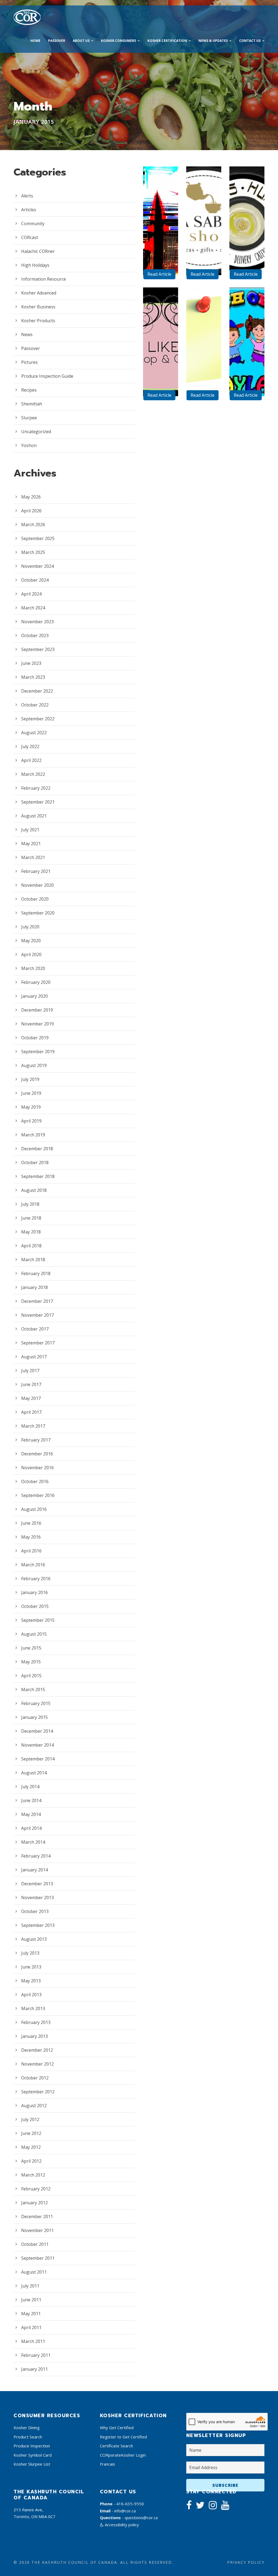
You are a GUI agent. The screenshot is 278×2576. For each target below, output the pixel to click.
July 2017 (30, 1371)
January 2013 (34, 2036)
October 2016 (35, 1481)
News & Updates (213, 41)
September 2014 (38, 1759)
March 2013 (33, 2008)
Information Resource (44, 279)
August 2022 (34, 733)
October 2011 (35, 2244)
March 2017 (33, 1426)
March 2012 (33, 2175)
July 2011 (30, 2286)
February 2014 (36, 1856)
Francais (108, 2464)
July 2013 (30, 1953)
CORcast (30, 237)
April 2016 (31, 1551)
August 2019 (34, 1065)
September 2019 (38, 1052)
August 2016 (34, 1509)
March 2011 (33, 2341)
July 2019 (30, 1079)
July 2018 (30, 1204)
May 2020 (31, 941)
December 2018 (37, 1149)
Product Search (28, 2437)
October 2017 (35, 1329)
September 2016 (38, 1495)
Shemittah (32, 404)
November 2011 (37, 2230)
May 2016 (31, 1537)
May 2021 (31, 844)
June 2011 (31, 2300)
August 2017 (34, 1357)
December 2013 (37, 1884)
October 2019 (35, 1038)
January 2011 (34, 2369)
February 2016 (36, 1579)
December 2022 (37, 691)
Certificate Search (116, 2446)
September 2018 (38, 1176)
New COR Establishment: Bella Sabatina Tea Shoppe (206, 186)
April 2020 (31, 954)
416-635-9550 (130, 2504)
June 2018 (31, 1218)
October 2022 (35, 705)
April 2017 (31, 1412)
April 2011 (31, 2327)
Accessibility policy (121, 2525)
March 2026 (33, 525)
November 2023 (37, 622)
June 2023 (31, 663)
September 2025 (38, 538)
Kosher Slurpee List (32, 2464)
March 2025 (33, 552)
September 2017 (38, 1343)
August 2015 (34, 1634)
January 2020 (34, 996)
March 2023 (33, 677)
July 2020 (30, 927)
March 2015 (33, 1690)
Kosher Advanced (39, 293)
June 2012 (31, 2133)
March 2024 (33, 608)
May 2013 (31, 1981)
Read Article (159, 274)
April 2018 (31, 1246)
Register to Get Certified (123, 2437)
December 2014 (37, 1731)
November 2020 (37, 885)
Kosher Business (38, 307)
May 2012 (31, 2147)
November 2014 (37, 1745)
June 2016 (31, 1523)
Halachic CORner (38, 251)
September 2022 (38, 719)
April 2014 (31, 1828)
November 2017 (37, 1315)
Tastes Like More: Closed (163, 342)
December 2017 (37, 1301)
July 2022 (30, 746)
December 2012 (37, 2050)
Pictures (29, 362)
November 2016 (37, 1468)
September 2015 (38, 1620)
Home (35, 41)
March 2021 (33, 857)
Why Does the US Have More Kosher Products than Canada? (163, 175)
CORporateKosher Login (123, 2455)
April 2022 (31, 760)
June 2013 (31, 1967)
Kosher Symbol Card (33, 2455)
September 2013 (38, 1925)
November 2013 (37, 1898)
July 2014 (30, 1787)
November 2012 (37, 2064)
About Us (81, 41)
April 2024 (31, 594)
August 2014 (34, 1773)
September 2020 (38, 913)
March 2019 (33, 1135)
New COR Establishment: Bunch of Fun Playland (249, 310)
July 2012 (30, 2119)
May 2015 (31, 1662)
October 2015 (35, 1606)
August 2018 (34, 1190)
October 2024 (35, 580)
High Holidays (35, 265)
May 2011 (31, 2314)
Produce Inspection (32, 2446)
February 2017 (36, 1440)
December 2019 (37, 1010)
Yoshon (29, 445)
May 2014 (31, 1814)
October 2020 (35, 899)
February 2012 (36, 2189)
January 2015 (34, 1717)
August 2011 (34, 2272)
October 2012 (35, 2078)
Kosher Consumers (119, 41)
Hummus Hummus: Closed (249, 213)
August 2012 (34, 2106)
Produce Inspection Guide (47, 376)
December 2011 (37, 2217)
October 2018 (35, 1163)
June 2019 (31, 1093)
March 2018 (33, 1260)
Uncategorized (36, 432)
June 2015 (31, 1648)
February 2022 (36, 788)
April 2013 (31, 1995)
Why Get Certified (117, 2428)
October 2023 (35, 636)
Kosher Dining (27, 2428)
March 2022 (33, 774)
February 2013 (36, 2022)
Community (33, 224)
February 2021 (36, 871)
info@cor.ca (125, 2511)
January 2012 (34, 2203)
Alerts (27, 196)
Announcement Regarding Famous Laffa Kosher (206, 307)
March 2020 (33, 968)
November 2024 (37, 566)
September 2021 (38, 802)
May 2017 (31, 1398)
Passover (57, 41)
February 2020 (36, 982)
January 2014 (34, 1870)
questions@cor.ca (141, 2518)
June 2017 (31, 1384)
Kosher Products (38, 321)
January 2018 (34, 1287)
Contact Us (250, 41)
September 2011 (38, 2258)
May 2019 (31, 1107)
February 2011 (36, 2355)
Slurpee (29, 418)
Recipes (29, 390)
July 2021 (30, 830)
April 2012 (31, 2161)
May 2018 (31, 1232)
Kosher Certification (167, 41)
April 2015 (31, 1676)
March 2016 (33, 1565)
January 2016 (34, 1592)
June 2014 (31, 1800)
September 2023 (38, 649)
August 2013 (34, 1939)
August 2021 (34, 816)
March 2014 (33, 1842)
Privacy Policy (246, 2562)
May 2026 (31, 497)
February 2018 (36, 1273)
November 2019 (37, 1024)
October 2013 (35, 1911)
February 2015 (36, 1703)
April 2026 (31, 511)
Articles (29, 210)
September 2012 (38, 2092)
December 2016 (37, 1454)
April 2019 (31, 1121)
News (27, 334)
